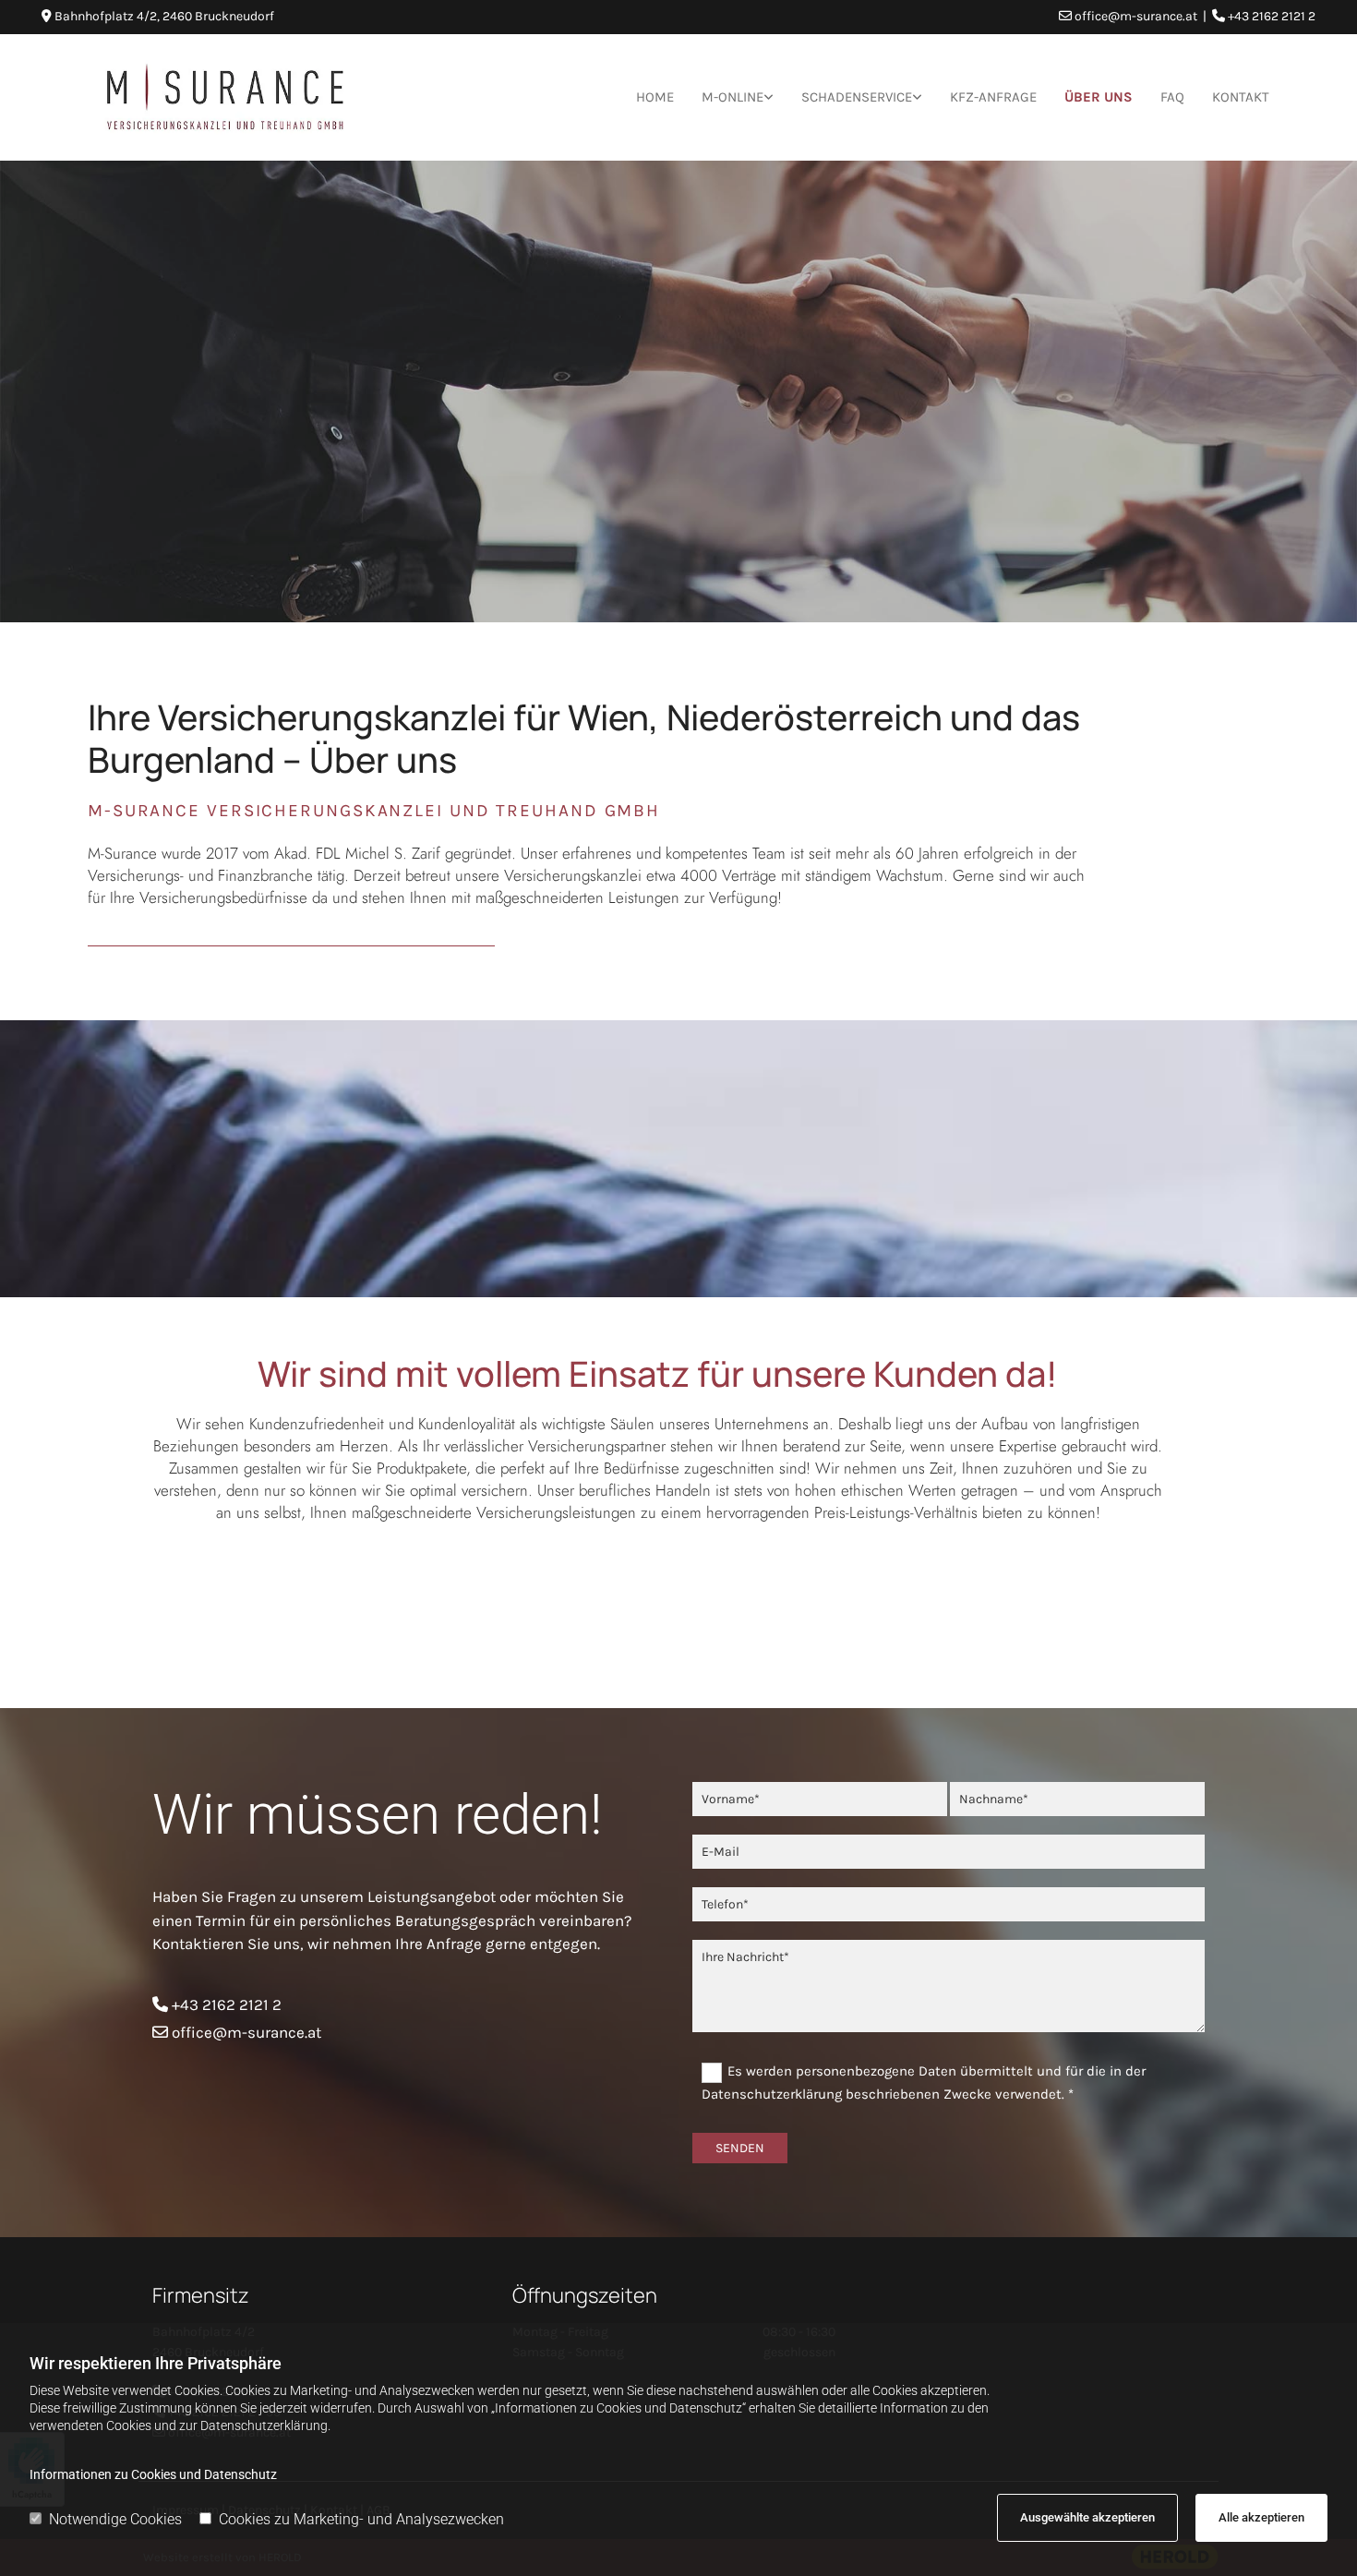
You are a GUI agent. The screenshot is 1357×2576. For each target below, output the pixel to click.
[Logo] (225, 97)
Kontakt (1241, 97)
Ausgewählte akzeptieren (1087, 2517)
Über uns (1099, 97)
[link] (738, 97)
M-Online (733, 97)
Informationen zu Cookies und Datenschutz (153, 2474)
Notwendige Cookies (115, 2519)
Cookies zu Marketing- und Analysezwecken (361, 2519)
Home (655, 97)
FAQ (1172, 97)
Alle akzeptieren (1261, 2517)
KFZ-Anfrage (993, 97)
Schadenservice (857, 97)
